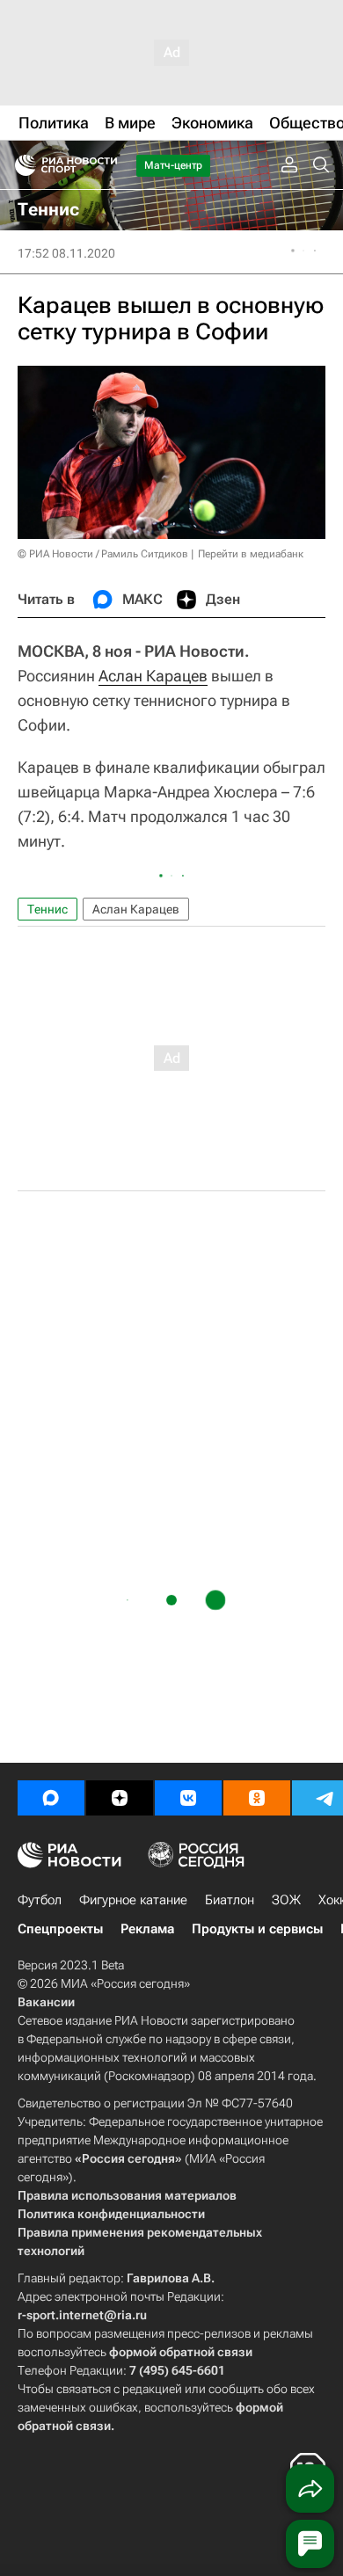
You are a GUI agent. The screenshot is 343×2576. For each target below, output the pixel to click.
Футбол (40, 1900)
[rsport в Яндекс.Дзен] (120, 1798)
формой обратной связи (181, 2352)
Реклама (147, 1929)
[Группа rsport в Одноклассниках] (257, 1798)
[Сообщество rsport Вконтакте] (188, 1798)
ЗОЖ (286, 1900)
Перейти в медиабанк (251, 554)
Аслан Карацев (153, 676)
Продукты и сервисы (257, 1929)
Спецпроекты (60, 1929)
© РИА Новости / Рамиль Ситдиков (103, 554)
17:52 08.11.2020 (66, 253)
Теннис (47, 909)
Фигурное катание (133, 1900)
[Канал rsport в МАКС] (51, 1798)
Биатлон (230, 1900)
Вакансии (46, 2002)
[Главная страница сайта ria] (20, 165)
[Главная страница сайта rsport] (106, 165)
